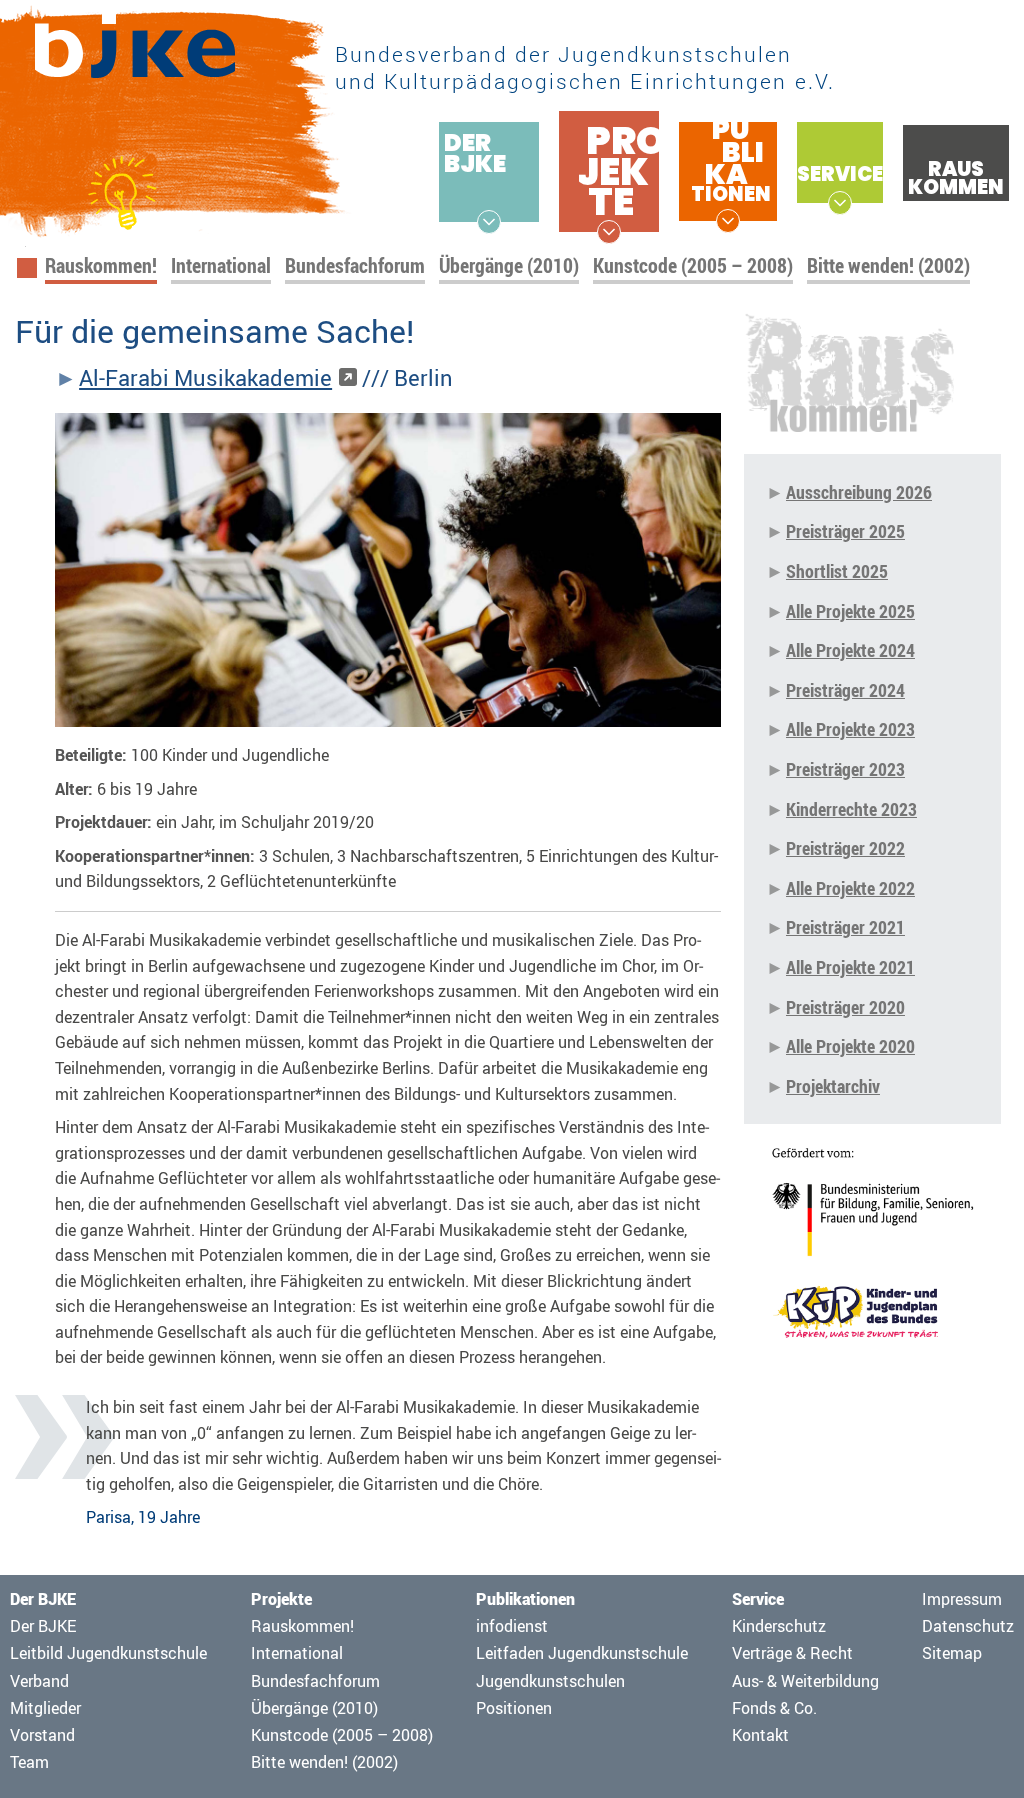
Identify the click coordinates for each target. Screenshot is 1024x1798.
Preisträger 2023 (845, 769)
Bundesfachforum (355, 265)
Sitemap (952, 1653)
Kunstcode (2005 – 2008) (693, 265)
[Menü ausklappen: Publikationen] (728, 221)
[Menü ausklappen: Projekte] (609, 232)
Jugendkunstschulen (550, 1681)
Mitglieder (45, 1708)
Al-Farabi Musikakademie (205, 378)
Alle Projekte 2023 (850, 729)
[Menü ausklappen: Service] (840, 203)
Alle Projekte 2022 (850, 888)
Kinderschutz (779, 1626)
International (221, 265)
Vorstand (42, 1735)
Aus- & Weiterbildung (805, 1681)
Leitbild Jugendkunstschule (108, 1653)
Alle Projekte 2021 (850, 967)
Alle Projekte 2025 (850, 611)
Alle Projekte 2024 (850, 650)
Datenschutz (968, 1626)
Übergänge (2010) (509, 265)
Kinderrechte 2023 (851, 809)
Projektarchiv (833, 1086)
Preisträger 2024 (845, 690)
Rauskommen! (101, 265)
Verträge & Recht (792, 1653)
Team (29, 1762)
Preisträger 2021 (845, 927)
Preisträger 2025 (845, 531)
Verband (39, 1681)
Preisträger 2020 (845, 1007)
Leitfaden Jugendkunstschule (582, 1653)
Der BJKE (43, 1626)
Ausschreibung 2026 (859, 492)
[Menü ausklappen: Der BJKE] (489, 222)
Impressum (962, 1599)
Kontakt (760, 1735)
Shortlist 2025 (837, 571)
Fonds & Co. (774, 1708)
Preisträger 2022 (845, 848)
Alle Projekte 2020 (850, 1046)
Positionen (514, 1708)
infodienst (512, 1626)
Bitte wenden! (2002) (888, 265)
